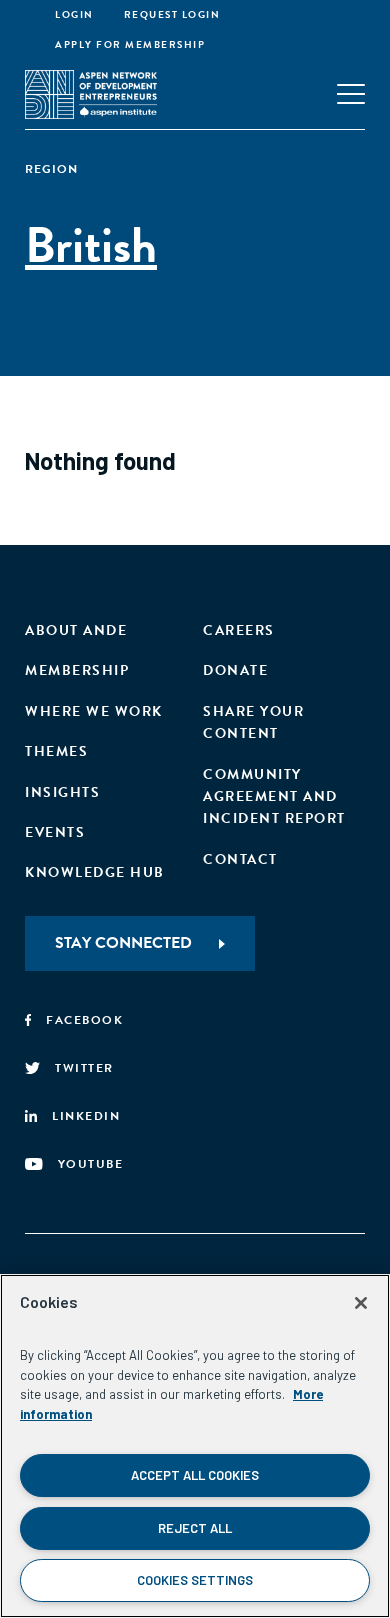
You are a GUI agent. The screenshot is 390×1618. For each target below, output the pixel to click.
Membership (77, 670)
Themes (56, 751)
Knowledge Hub (95, 872)
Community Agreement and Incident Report (274, 797)
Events (55, 832)
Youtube (91, 1164)
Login (74, 14)
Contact (240, 859)
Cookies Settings (195, 1580)
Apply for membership (130, 44)
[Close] (361, 1303)
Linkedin (86, 1116)
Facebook (84, 1020)
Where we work (94, 711)
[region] (195, 1446)
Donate (235, 670)
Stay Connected (123, 943)
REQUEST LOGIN (172, 14)
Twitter (84, 1068)
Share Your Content (253, 722)
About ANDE (76, 630)
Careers (239, 630)
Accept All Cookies (195, 1475)
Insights (62, 792)
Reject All (195, 1528)
